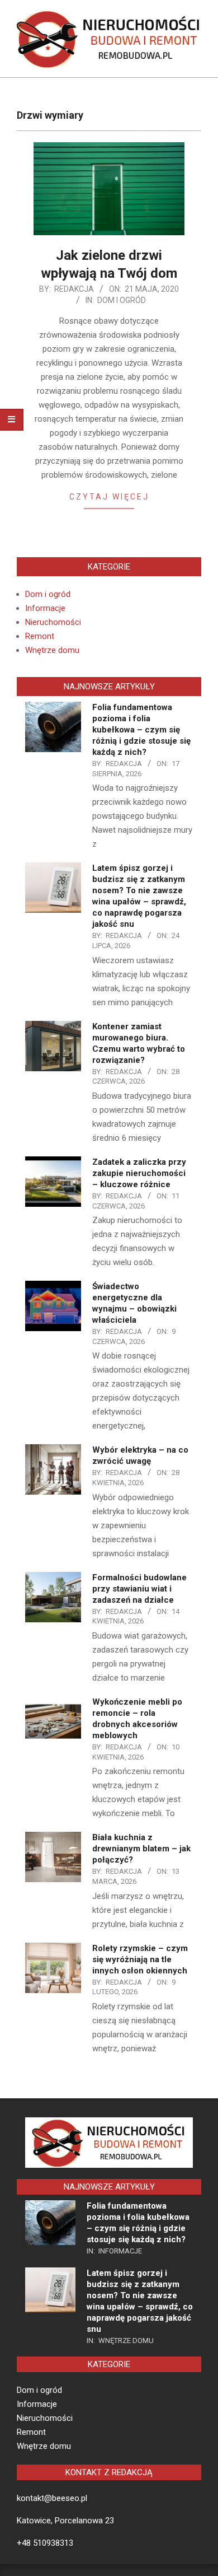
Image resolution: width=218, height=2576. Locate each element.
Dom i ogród (122, 300)
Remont (40, 636)
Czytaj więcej (109, 497)
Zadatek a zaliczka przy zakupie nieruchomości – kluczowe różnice (139, 1173)
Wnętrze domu (52, 650)
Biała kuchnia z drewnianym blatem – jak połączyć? (141, 1849)
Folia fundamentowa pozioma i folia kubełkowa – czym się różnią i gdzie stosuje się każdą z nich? (141, 730)
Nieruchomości (53, 622)
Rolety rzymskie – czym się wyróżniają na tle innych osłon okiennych (140, 1959)
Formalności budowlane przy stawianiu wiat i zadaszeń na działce (139, 1589)
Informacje (45, 608)
